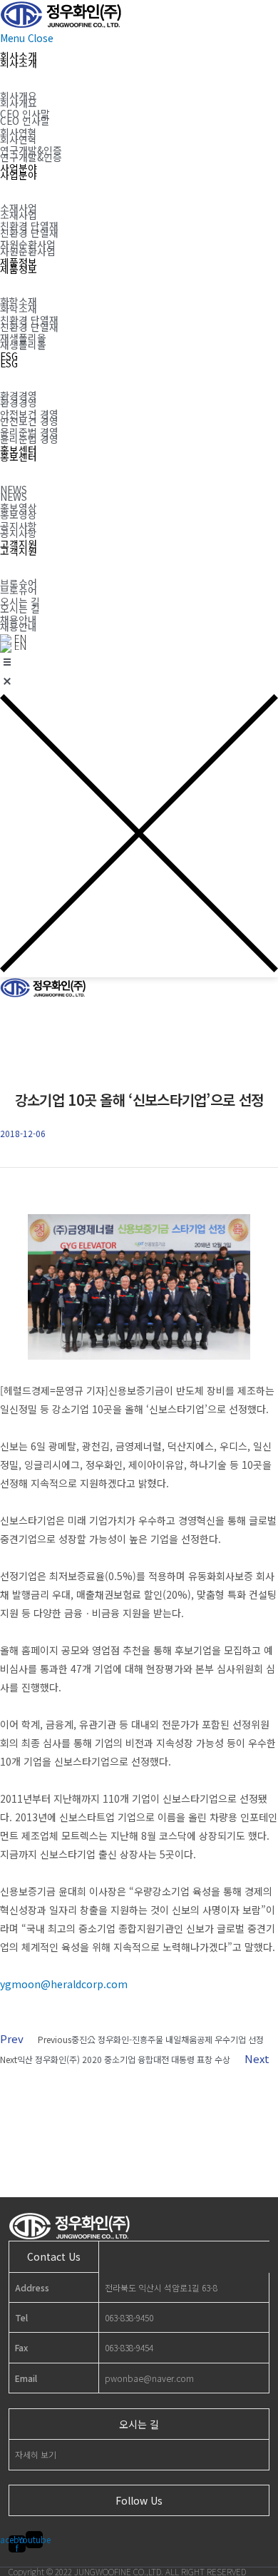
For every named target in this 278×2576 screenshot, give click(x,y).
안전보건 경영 (29, 421)
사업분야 (19, 175)
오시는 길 (20, 609)
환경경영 (19, 402)
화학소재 (19, 308)
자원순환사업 (28, 251)
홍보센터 (19, 457)
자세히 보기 (36, 2454)
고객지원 (19, 551)
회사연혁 (19, 139)
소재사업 (19, 215)
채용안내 (19, 626)
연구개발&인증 (31, 157)
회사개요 (19, 103)
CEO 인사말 (25, 121)
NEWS (14, 497)
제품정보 (19, 269)
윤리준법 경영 (29, 439)
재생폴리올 (23, 345)
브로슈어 (19, 590)
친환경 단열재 (29, 233)
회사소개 (19, 63)
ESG (9, 363)
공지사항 (19, 533)
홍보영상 (19, 514)
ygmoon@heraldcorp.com (64, 1984)
